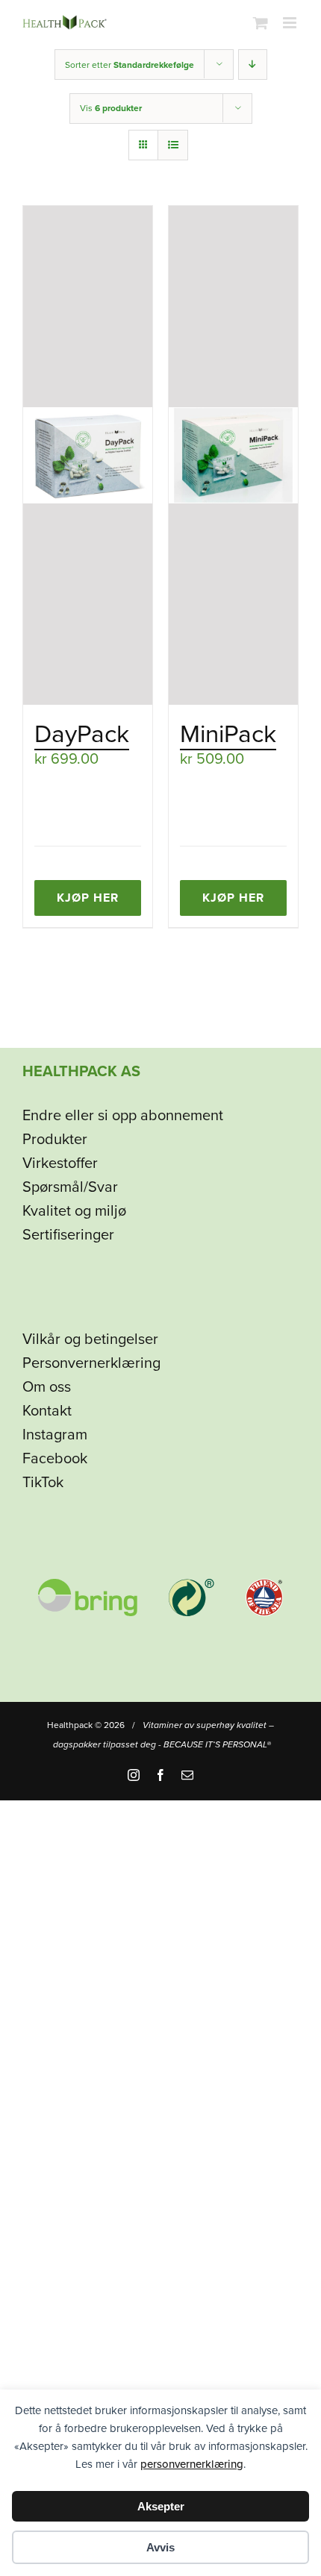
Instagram (55, 1435)
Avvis (160, 2547)
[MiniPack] (233, 455)
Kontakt (47, 1411)
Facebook (55, 1459)
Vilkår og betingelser (90, 1339)
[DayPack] (88, 455)
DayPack (82, 734)
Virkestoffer (60, 1163)
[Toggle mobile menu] (291, 23)
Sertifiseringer (68, 1235)
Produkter (55, 1140)
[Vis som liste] (173, 145)
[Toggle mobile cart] (261, 23)
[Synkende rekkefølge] (253, 65)
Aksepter (161, 2506)
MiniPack (228, 734)
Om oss (47, 1387)
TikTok (43, 1483)
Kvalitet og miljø (74, 1211)
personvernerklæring (192, 2464)
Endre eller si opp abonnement (123, 1116)
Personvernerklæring (91, 1363)
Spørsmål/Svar (70, 1187)
